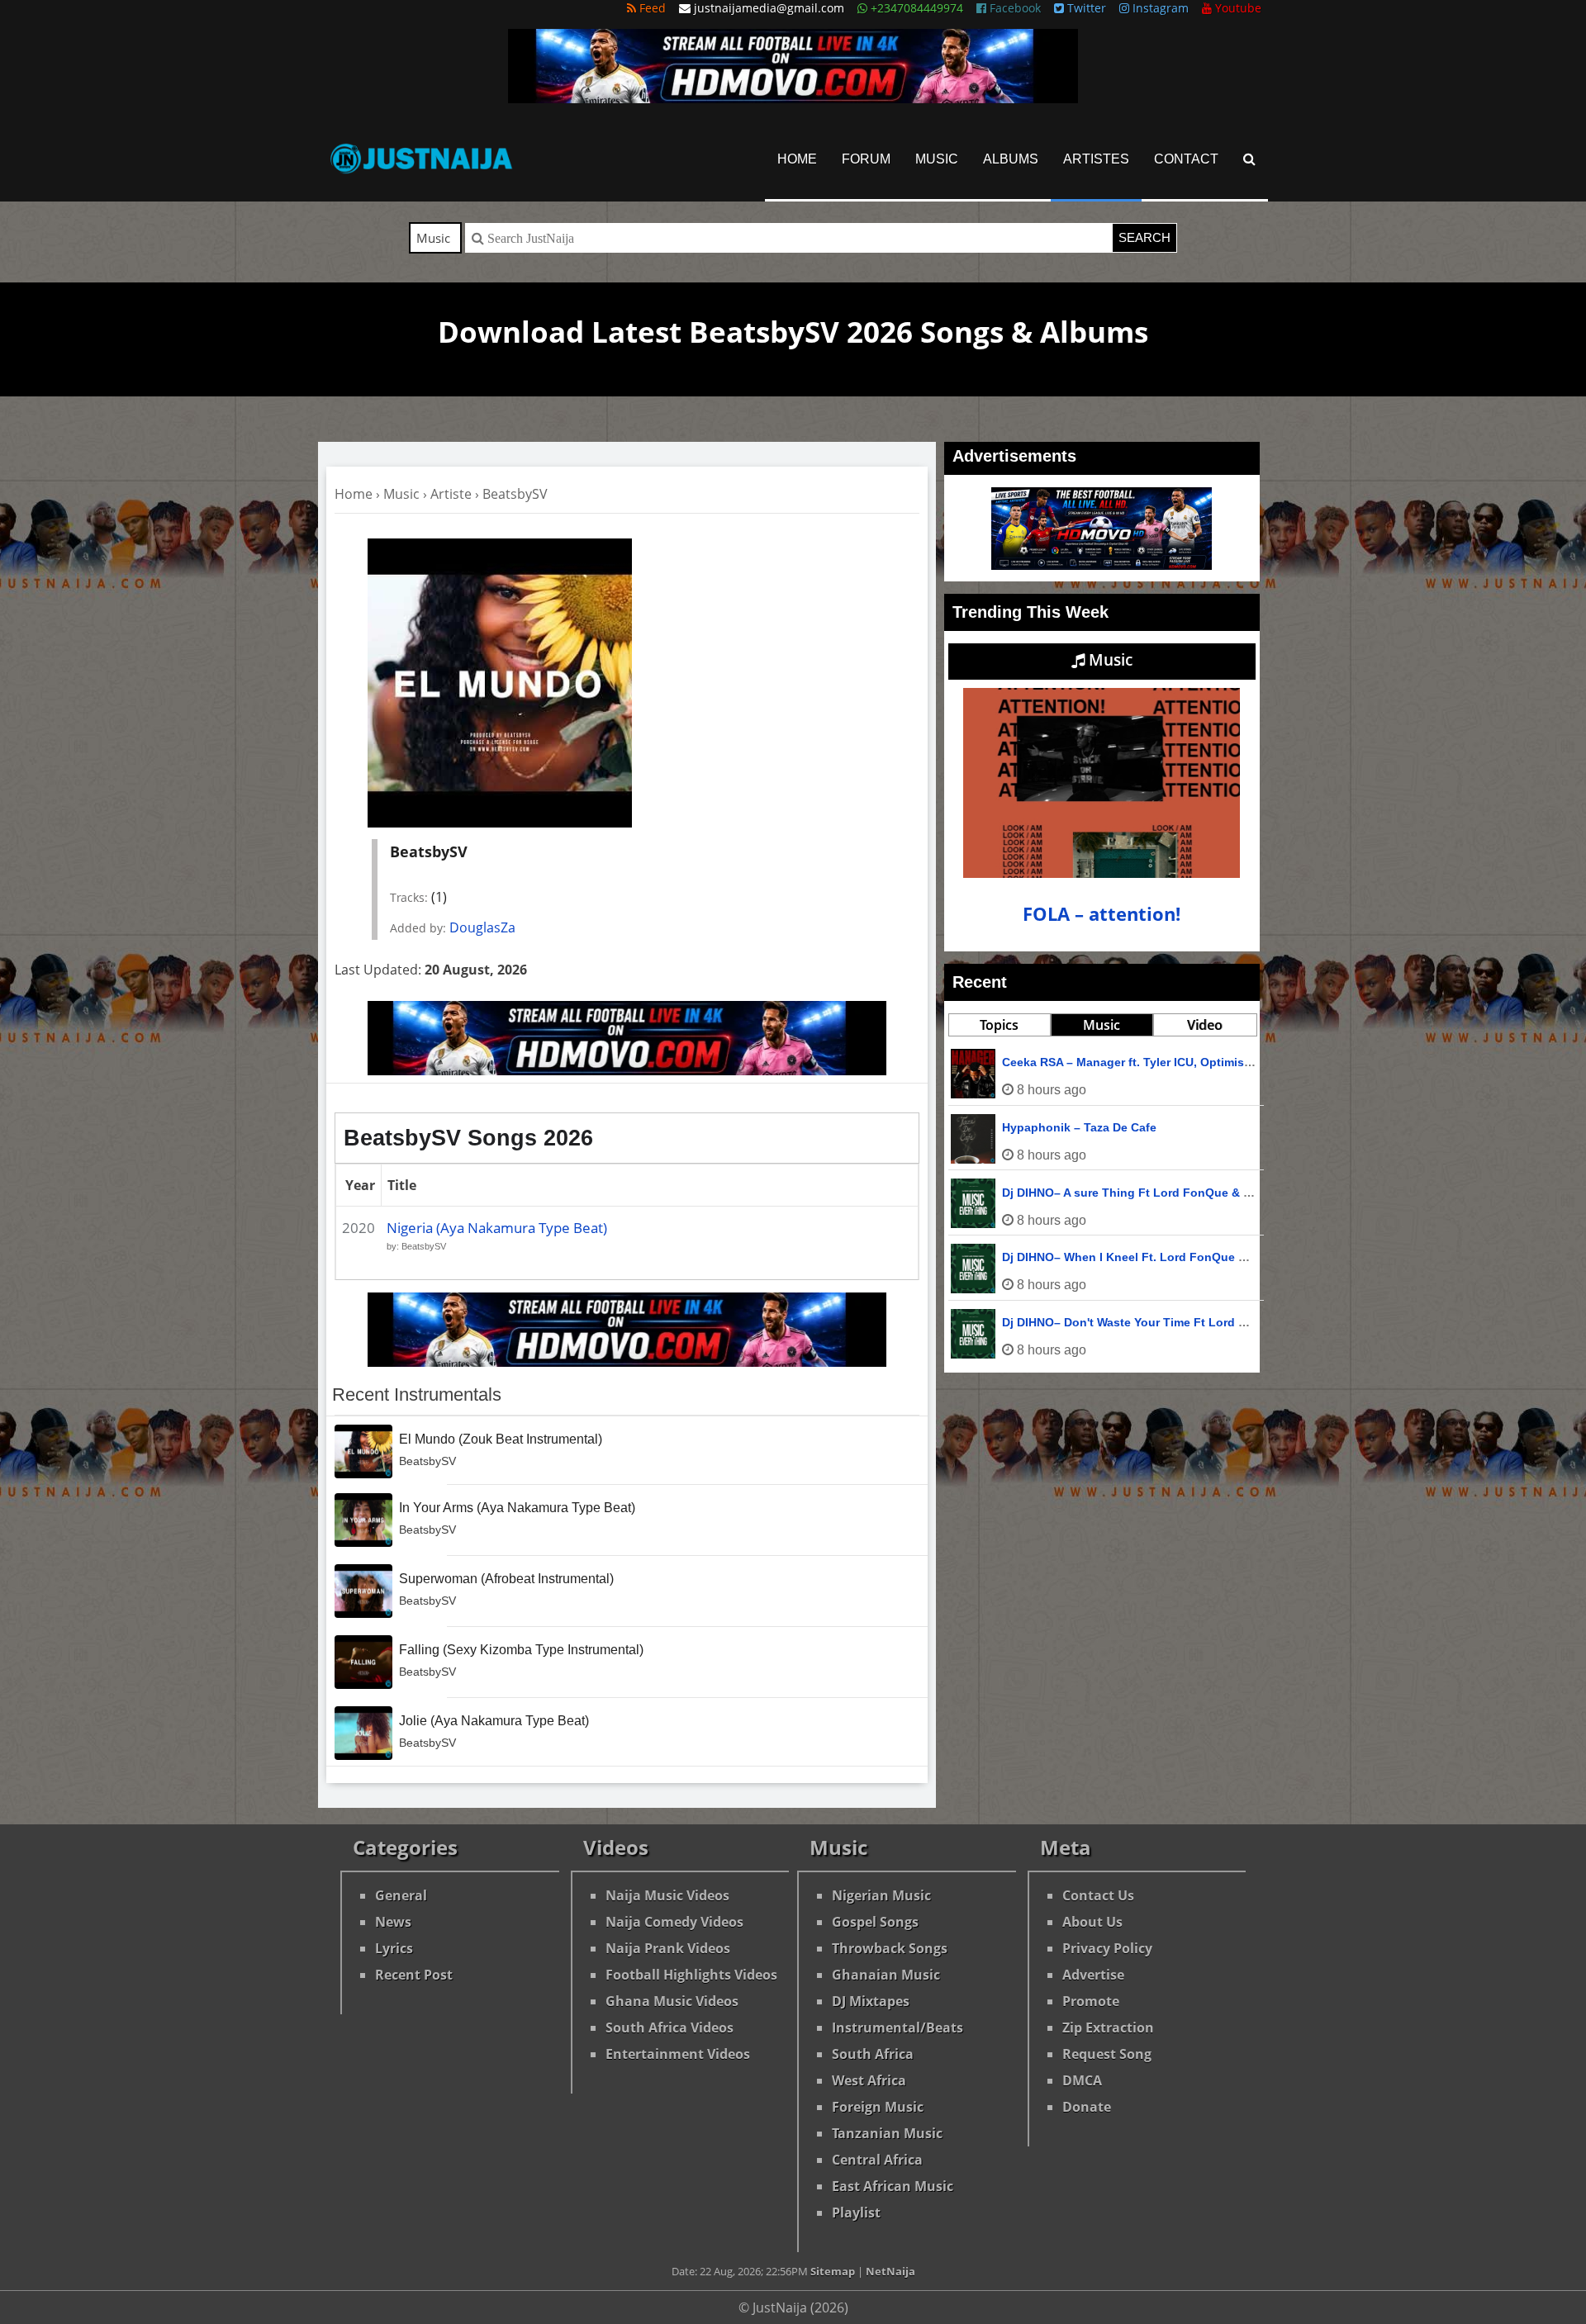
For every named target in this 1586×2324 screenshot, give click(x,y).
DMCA (1082, 2080)
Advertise (1093, 1975)
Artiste (451, 494)
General (401, 1895)
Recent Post (414, 1975)
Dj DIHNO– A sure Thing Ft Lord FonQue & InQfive (1143, 1193)
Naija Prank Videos (668, 1948)
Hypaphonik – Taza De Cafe (1079, 1127)
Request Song (1107, 2054)
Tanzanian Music (887, 2133)
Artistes (1096, 159)
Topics (999, 1025)
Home (797, 159)
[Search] (1249, 159)
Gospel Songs (875, 1922)
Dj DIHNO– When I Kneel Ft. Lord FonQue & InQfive (1146, 1257)
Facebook (1014, 8)
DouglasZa (482, 927)
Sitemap (833, 2271)
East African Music (893, 2186)
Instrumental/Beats (897, 2028)
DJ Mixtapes (871, 2001)
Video (1205, 1025)
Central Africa (877, 2160)
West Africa (869, 2080)
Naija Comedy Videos (674, 1922)
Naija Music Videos (667, 1895)
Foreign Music (878, 2107)
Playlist (856, 2213)
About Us (1092, 1922)
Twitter (1085, 8)
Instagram (1159, 8)
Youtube (1237, 8)
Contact (1186, 159)
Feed (651, 8)
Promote (1091, 2001)
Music (937, 159)
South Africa (873, 2054)
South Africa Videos (670, 2028)
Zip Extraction (1108, 2028)
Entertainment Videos (678, 2054)
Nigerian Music (881, 1895)
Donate (1087, 2107)
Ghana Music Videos (672, 2001)
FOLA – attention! (1102, 914)
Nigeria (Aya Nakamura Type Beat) (497, 1228)
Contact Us (1098, 1895)
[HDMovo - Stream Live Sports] (793, 98)
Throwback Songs (890, 1948)
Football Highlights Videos (691, 1975)
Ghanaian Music (886, 1975)
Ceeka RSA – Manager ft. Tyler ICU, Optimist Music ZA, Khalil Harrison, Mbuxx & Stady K (1250, 1062)
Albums (1011, 159)
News (393, 1922)
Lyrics (394, 1948)
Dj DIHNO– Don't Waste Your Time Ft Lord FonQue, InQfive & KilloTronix (1204, 1322)
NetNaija (890, 2271)
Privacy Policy (1107, 1948)
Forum (866, 159)
